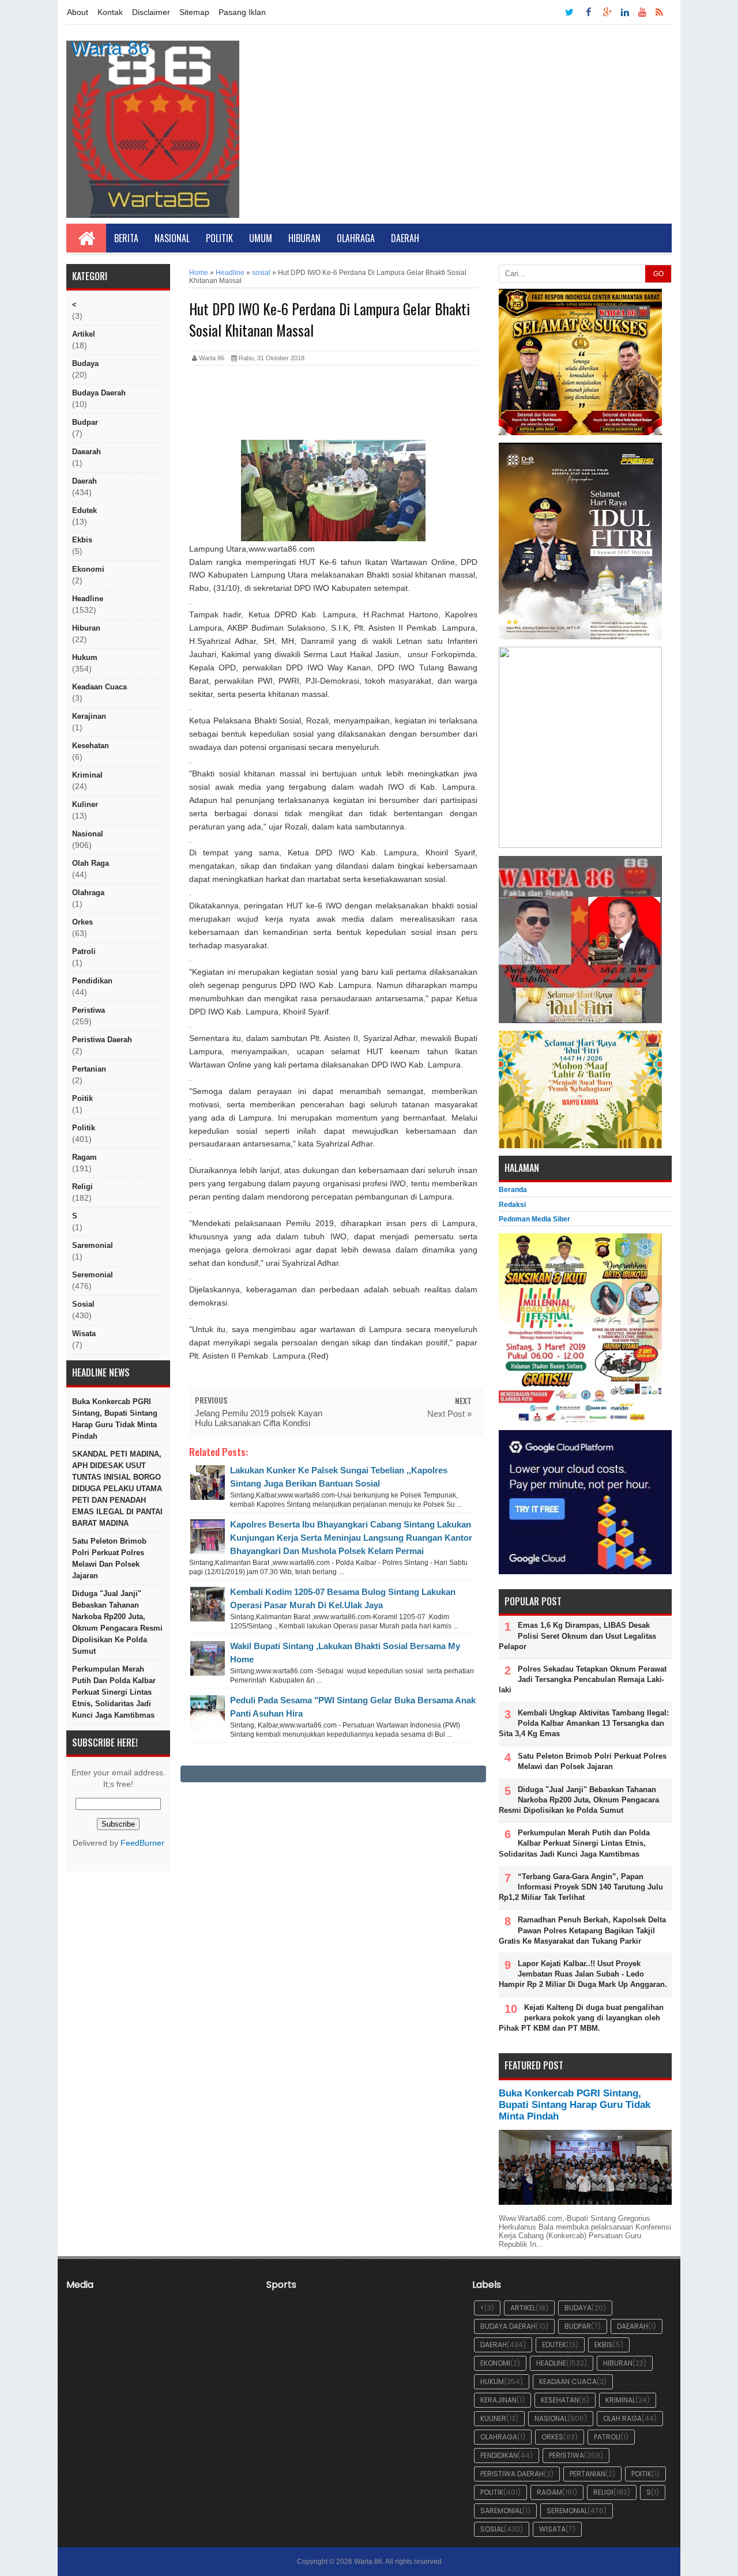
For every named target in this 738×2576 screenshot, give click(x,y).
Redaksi (512, 1205)
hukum (85, 657)
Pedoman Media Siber (534, 1219)
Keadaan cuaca (99, 687)
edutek (84, 510)
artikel (84, 334)
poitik (82, 1098)
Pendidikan (92, 981)
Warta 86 (110, 48)
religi (82, 1187)
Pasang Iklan (242, 12)
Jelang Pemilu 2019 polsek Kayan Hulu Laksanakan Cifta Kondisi (259, 1418)
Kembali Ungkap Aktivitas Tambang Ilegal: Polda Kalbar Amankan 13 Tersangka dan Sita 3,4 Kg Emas (584, 1723)
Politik (219, 238)
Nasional (172, 238)
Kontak (110, 12)
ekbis (82, 540)
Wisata (84, 1334)
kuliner (85, 804)
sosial (83, 1304)
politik (84, 1128)
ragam (84, 1157)
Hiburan (304, 238)
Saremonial (93, 1245)
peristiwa (89, 1010)
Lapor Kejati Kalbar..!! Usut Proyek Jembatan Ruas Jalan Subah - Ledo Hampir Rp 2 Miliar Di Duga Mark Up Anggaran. (583, 1974)
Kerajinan (89, 716)
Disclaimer (151, 12)
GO (658, 274)
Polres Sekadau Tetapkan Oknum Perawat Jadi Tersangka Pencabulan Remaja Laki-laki (583, 1679)
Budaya (85, 363)
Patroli (84, 951)
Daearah (86, 452)
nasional (88, 834)
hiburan (86, 628)
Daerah (405, 238)
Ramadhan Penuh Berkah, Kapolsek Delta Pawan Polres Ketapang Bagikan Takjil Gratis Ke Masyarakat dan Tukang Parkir (582, 1930)
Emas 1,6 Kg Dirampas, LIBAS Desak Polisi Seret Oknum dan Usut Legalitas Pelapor (577, 1636)
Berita (126, 238)
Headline (88, 599)
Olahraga (356, 238)
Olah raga (91, 863)
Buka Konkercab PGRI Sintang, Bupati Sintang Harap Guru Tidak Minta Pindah (115, 1419)
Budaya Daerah (99, 393)
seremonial (93, 1275)
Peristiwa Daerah (102, 1040)
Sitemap (194, 12)
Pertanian (89, 1069)
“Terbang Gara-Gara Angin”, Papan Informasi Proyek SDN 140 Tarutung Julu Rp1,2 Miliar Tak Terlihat (581, 1887)
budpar (85, 422)
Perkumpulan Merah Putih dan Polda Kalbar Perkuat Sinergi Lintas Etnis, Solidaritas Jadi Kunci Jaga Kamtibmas (114, 1692)
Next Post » (449, 1414)
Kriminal (87, 775)
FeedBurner (142, 1843)
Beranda (513, 1190)
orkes (82, 922)
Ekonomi (88, 569)
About (78, 12)
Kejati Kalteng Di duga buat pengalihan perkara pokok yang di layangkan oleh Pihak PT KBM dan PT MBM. (581, 2018)
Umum (261, 238)
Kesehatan (91, 746)
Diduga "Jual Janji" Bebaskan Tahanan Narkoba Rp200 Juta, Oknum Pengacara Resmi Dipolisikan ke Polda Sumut (117, 1622)
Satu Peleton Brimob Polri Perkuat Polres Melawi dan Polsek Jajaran (109, 1558)
